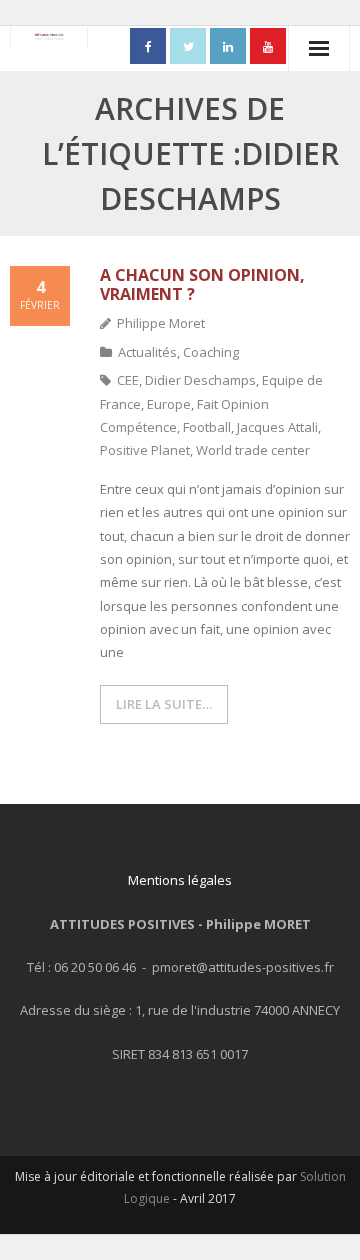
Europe (169, 404)
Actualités (147, 352)
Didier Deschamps (200, 380)
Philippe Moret (161, 323)
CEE (128, 380)
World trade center (253, 450)
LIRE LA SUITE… (164, 704)
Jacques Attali (277, 427)
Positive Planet (145, 450)
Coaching (211, 352)
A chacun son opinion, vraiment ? (202, 284)
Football (207, 427)
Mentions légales (180, 880)
